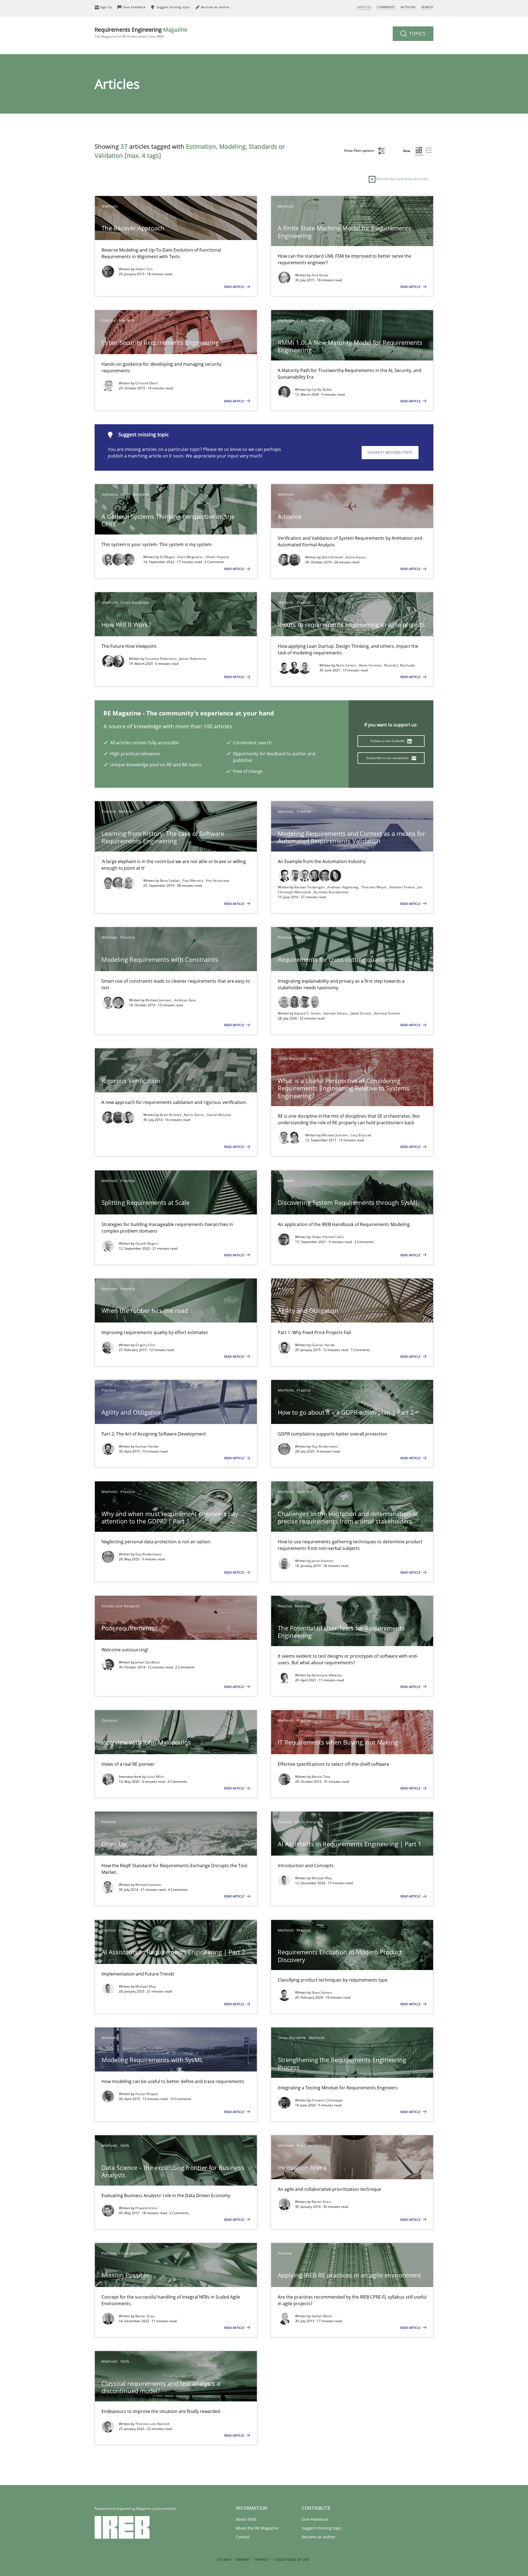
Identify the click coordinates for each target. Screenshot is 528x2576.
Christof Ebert (146, 383)
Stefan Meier (322, 2316)
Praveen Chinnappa (327, 2100)
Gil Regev (168, 557)
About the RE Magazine (257, 2528)
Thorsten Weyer (374, 887)
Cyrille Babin (322, 389)
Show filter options (359, 151)
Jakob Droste (361, 1013)
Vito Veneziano (218, 881)
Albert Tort (144, 269)
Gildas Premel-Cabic (328, 1237)
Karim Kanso (356, 557)
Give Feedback (315, 2519)
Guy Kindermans (325, 1446)
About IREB (246, 2519)
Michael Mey (322, 1878)
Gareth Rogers (147, 1243)
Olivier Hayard (217, 557)
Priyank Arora (146, 2208)
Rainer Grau (321, 2202)
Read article (235, 287)
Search (427, 7)
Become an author (319, 2537)
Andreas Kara (185, 1000)
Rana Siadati (170, 881)
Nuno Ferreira (371, 665)
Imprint (243, 2560)
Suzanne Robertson (161, 659)
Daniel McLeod (219, 1115)
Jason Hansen (323, 1561)
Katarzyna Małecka (327, 1675)
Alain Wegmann (190, 557)
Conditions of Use (292, 2560)
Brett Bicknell (333, 557)
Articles (364, 7)
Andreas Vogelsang (343, 887)
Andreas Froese (403, 887)
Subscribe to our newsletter (388, 758)
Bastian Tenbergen (310, 887)
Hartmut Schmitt (387, 1013)
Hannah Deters (336, 1013)
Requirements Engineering (141, 32)
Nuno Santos (347, 665)
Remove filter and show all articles (402, 179)
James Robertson (193, 659)
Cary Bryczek (361, 1135)
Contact (243, 2537)
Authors (408, 7)
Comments (386, 7)
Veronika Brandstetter (331, 892)
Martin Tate (321, 1777)
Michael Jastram (159, 1000)
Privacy (262, 2560)
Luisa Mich (155, 1777)
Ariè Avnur (320, 275)
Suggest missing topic (390, 452)
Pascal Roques (147, 2094)
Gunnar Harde (323, 1345)
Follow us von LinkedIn (388, 741)
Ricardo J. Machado (399, 665)
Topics (417, 34)
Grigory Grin (145, 1345)
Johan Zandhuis (148, 1662)
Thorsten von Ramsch (153, 2424)
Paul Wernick (193, 881)
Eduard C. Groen (308, 1013)
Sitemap (224, 2560)
